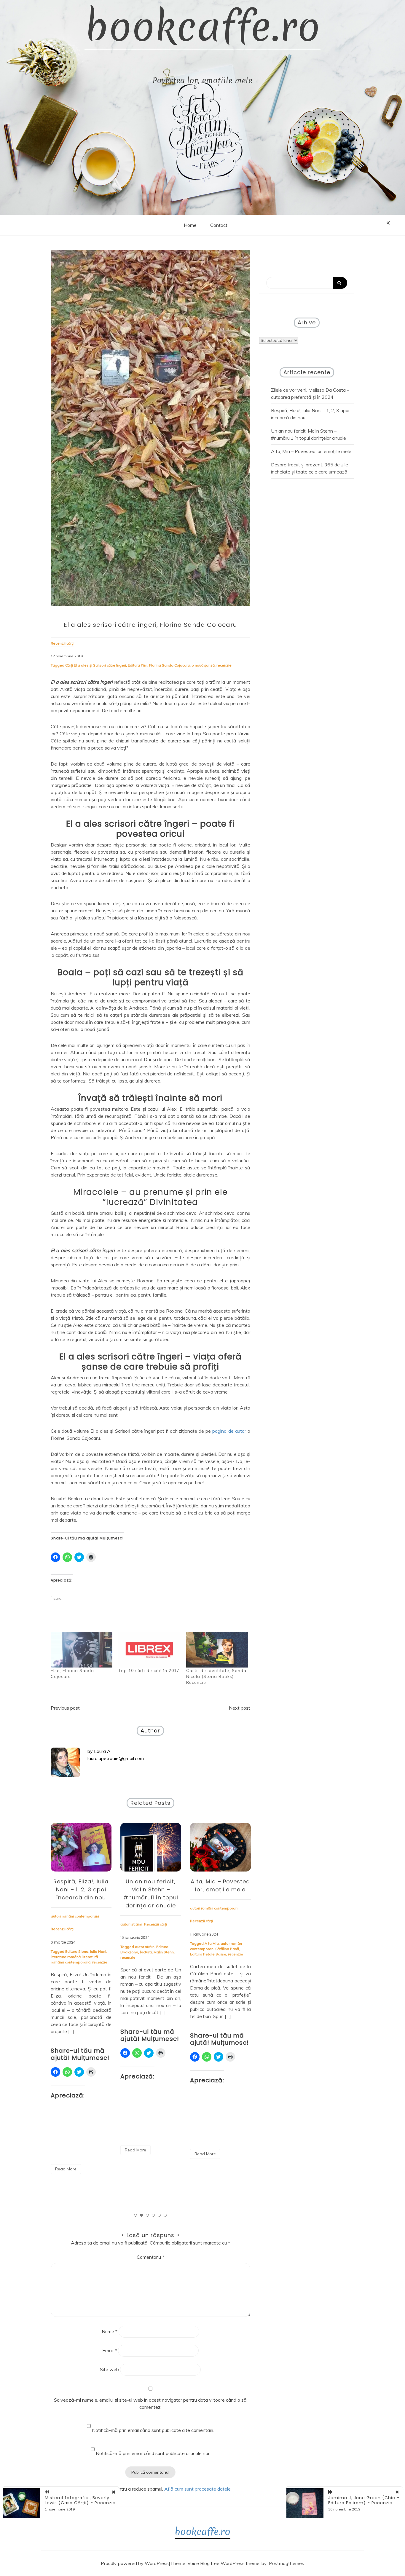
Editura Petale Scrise (208, 1954)
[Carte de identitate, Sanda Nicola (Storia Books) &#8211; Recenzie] (217, 1650)
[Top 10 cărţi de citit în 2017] (149, 1650)
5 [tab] (159, 2215)
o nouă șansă (203, 665)
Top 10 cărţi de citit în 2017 (149, 1670)
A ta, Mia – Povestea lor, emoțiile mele (311, 451)
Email (110, 2350)
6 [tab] (165, 2215)
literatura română (66, 1957)
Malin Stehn (164, 1952)
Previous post (65, 1708)
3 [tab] (147, 2215)
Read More (66, 2169)
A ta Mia (212, 1943)
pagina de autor (229, 1431)
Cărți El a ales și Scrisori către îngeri (96, 665)
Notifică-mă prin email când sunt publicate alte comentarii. (153, 2430)
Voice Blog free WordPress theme (223, 2563)
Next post (240, 1708)
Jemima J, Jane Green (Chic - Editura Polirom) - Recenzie (364, 2500)
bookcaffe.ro (203, 27)
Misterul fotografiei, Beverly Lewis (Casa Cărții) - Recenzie (80, 2500)
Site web (109, 2369)
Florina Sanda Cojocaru (169, 665)
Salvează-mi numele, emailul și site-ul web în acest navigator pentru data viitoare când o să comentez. (150, 2403)
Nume (110, 2331)
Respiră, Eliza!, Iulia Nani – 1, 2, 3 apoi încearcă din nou (81, 1889)
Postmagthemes (287, 2563)
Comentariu (150, 2257)
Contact (219, 225)
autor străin (145, 1947)
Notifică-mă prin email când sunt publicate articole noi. (153, 2453)
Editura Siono (77, 1951)
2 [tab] (141, 2215)
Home (190, 225)
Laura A (102, 1751)
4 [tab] (153, 2215)
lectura (146, 1952)
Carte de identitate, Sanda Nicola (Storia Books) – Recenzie (216, 1676)
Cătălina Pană (227, 1949)
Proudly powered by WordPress (135, 2563)
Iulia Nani (98, 1951)
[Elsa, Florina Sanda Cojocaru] (82, 1650)
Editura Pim (138, 665)
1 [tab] (135, 2215)
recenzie (224, 665)
